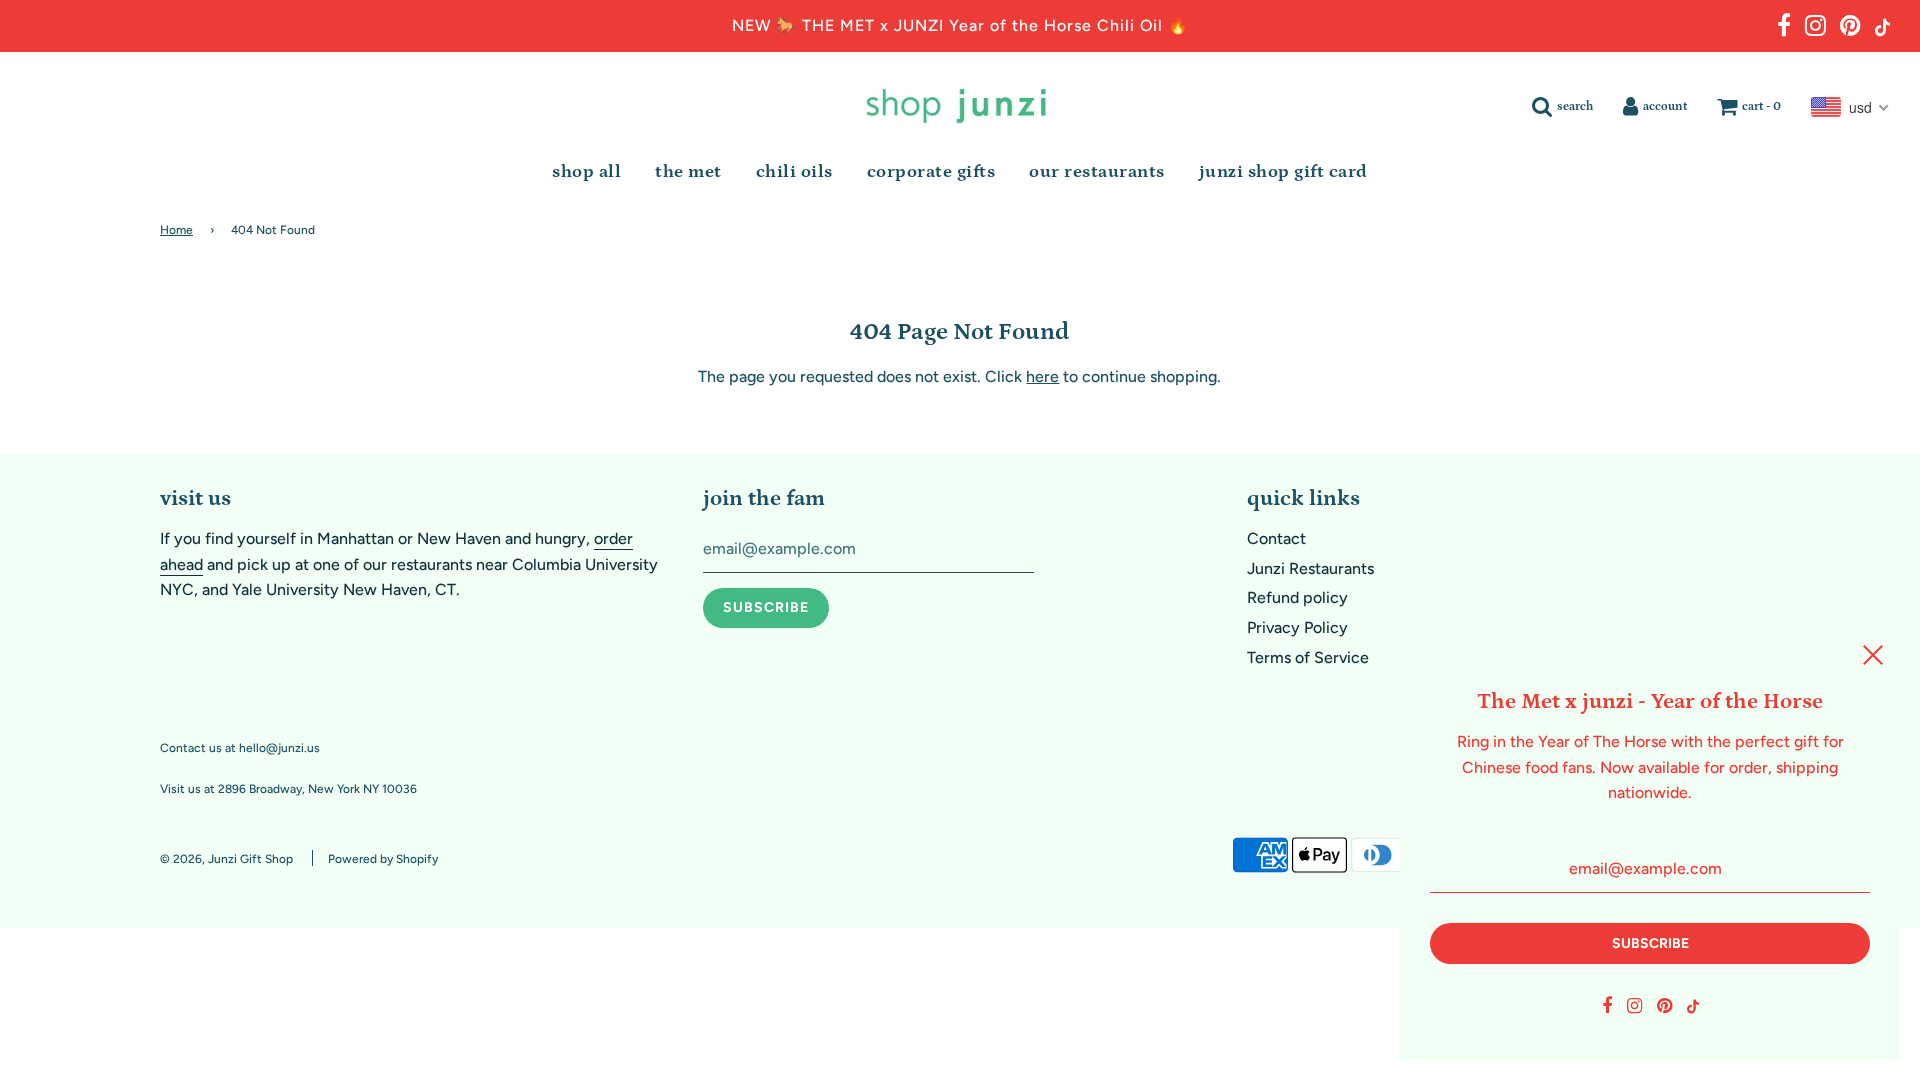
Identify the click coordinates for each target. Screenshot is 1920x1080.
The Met (688, 172)
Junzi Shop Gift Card (1283, 172)
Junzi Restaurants (1310, 568)
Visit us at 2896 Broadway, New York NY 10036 (288, 789)
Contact (1276, 538)
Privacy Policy (1297, 627)
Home (176, 230)
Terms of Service (1308, 657)
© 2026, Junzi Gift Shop (226, 859)
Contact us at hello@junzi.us (240, 748)
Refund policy (1297, 597)
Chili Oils (794, 172)
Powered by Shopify (383, 859)
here (1042, 376)
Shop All (586, 172)
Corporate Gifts (931, 172)
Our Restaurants (1097, 172)
